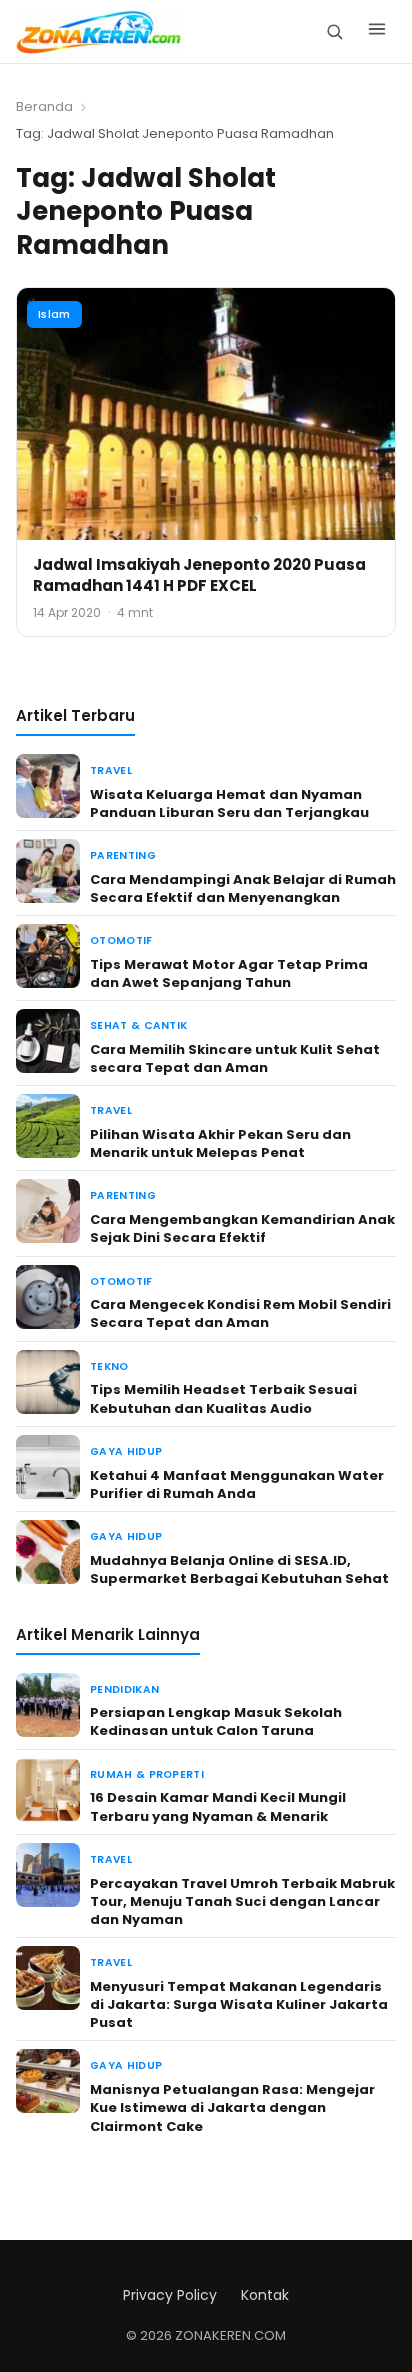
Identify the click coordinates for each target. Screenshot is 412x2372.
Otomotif (121, 940)
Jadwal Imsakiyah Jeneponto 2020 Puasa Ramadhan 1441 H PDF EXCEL (199, 575)
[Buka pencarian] (334, 31)
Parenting (123, 855)
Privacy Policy (170, 2295)
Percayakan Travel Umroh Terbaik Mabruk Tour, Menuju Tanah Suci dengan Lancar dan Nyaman (242, 1901)
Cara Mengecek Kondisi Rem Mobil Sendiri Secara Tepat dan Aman (240, 1313)
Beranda (44, 106)
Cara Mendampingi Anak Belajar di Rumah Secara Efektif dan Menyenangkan (243, 888)
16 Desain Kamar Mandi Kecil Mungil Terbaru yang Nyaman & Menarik (218, 1806)
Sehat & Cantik (138, 1025)
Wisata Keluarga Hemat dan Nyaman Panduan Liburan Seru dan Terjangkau (229, 803)
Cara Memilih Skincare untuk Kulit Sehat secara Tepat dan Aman (235, 1058)
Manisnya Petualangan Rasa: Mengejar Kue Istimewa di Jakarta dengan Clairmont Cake (232, 2107)
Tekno (109, 1366)
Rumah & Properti (147, 1774)
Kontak (265, 2295)
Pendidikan (124, 1689)
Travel (111, 770)
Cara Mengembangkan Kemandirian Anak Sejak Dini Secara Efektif (242, 1228)
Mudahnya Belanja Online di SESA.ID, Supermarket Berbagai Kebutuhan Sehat (239, 1569)
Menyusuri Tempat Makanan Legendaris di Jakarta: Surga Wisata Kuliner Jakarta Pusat (239, 2004)
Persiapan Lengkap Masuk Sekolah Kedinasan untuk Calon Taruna (216, 1721)
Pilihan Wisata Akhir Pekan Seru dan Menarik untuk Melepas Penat (220, 1143)
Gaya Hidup (126, 1451)
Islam (54, 314)
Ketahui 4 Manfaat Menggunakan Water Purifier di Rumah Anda (237, 1484)
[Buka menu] (377, 32)
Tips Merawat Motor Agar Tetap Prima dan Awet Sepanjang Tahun (229, 973)
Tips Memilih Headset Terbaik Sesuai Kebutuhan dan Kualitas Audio (223, 1398)
